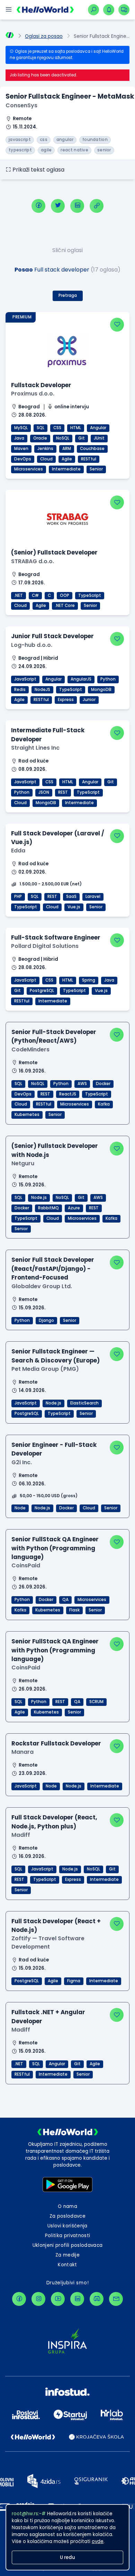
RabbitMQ (48, 1208)
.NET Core (65, 606)
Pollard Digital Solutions (45, 946)
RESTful (89, 459)
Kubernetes (27, 1115)
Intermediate (66, 469)
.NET (19, 595)
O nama (67, 2206)
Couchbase (92, 449)
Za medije (67, 2255)
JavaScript (25, 679)
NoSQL (63, 438)
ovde (98, 2541)
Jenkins (45, 449)
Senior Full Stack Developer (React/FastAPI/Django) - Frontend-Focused (53, 1269)
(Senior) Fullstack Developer (54, 552)
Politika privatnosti (68, 2236)
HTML (76, 428)
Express (66, 700)
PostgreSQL (42, 991)
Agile (67, 459)
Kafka (104, 1104)
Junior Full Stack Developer (52, 636)
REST (63, 792)
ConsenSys (21, 105)
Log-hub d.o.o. (32, 645)
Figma (74, 1981)
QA (65, 1600)
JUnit (99, 438)
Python (108, 679)
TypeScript (90, 595)
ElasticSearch (84, 1403)
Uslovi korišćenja (67, 2226)
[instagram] (38, 2299)
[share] (97, 206)
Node (20, 1508)
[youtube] (58, 2299)
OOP (65, 595)
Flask (74, 1610)
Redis (20, 690)
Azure (74, 1208)
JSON (44, 792)
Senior (96, 469)
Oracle (40, 438)
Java (19, 438)
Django (46, 1320)
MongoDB (101, 690)
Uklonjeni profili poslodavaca (68, 2245)
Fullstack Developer (41, 385)
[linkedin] (77, 206)
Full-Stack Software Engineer (56, 937)
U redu (67, 2557)
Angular (98, 428)
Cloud (46, 459)
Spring (89, 980)
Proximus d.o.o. (33, 394)
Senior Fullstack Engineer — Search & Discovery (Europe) (56, 1356)
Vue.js (74, 907)
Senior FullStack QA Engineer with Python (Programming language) (55, 1548)
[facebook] (38, 206)
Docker (103, 1084)
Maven (21, 449)
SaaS (71, 897)
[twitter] (58, 206)
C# (35, 595)
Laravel (93, 897)
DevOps (23, 459)
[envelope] (116, 2299)
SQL (40, 428)
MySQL (21, 428)
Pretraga (68, 295)
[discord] (97, 2299)
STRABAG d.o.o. (33, 561)
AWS (82, 1084)
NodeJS (42, 690)
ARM (67, 449)
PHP (18, 897)
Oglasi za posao (44, 36)
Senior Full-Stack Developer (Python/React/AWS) (54, 1036)
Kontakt (67, 2265)
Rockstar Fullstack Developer (56, 1743)
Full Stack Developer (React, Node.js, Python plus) (54, 1822)
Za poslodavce (67, 2216)
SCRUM (96, 1702)
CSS (57, 428)
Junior (89, 700)
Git (82, 438)
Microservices (29, 469)
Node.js (39, 1198)
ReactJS (68, 1094)
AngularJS (81, 679)
